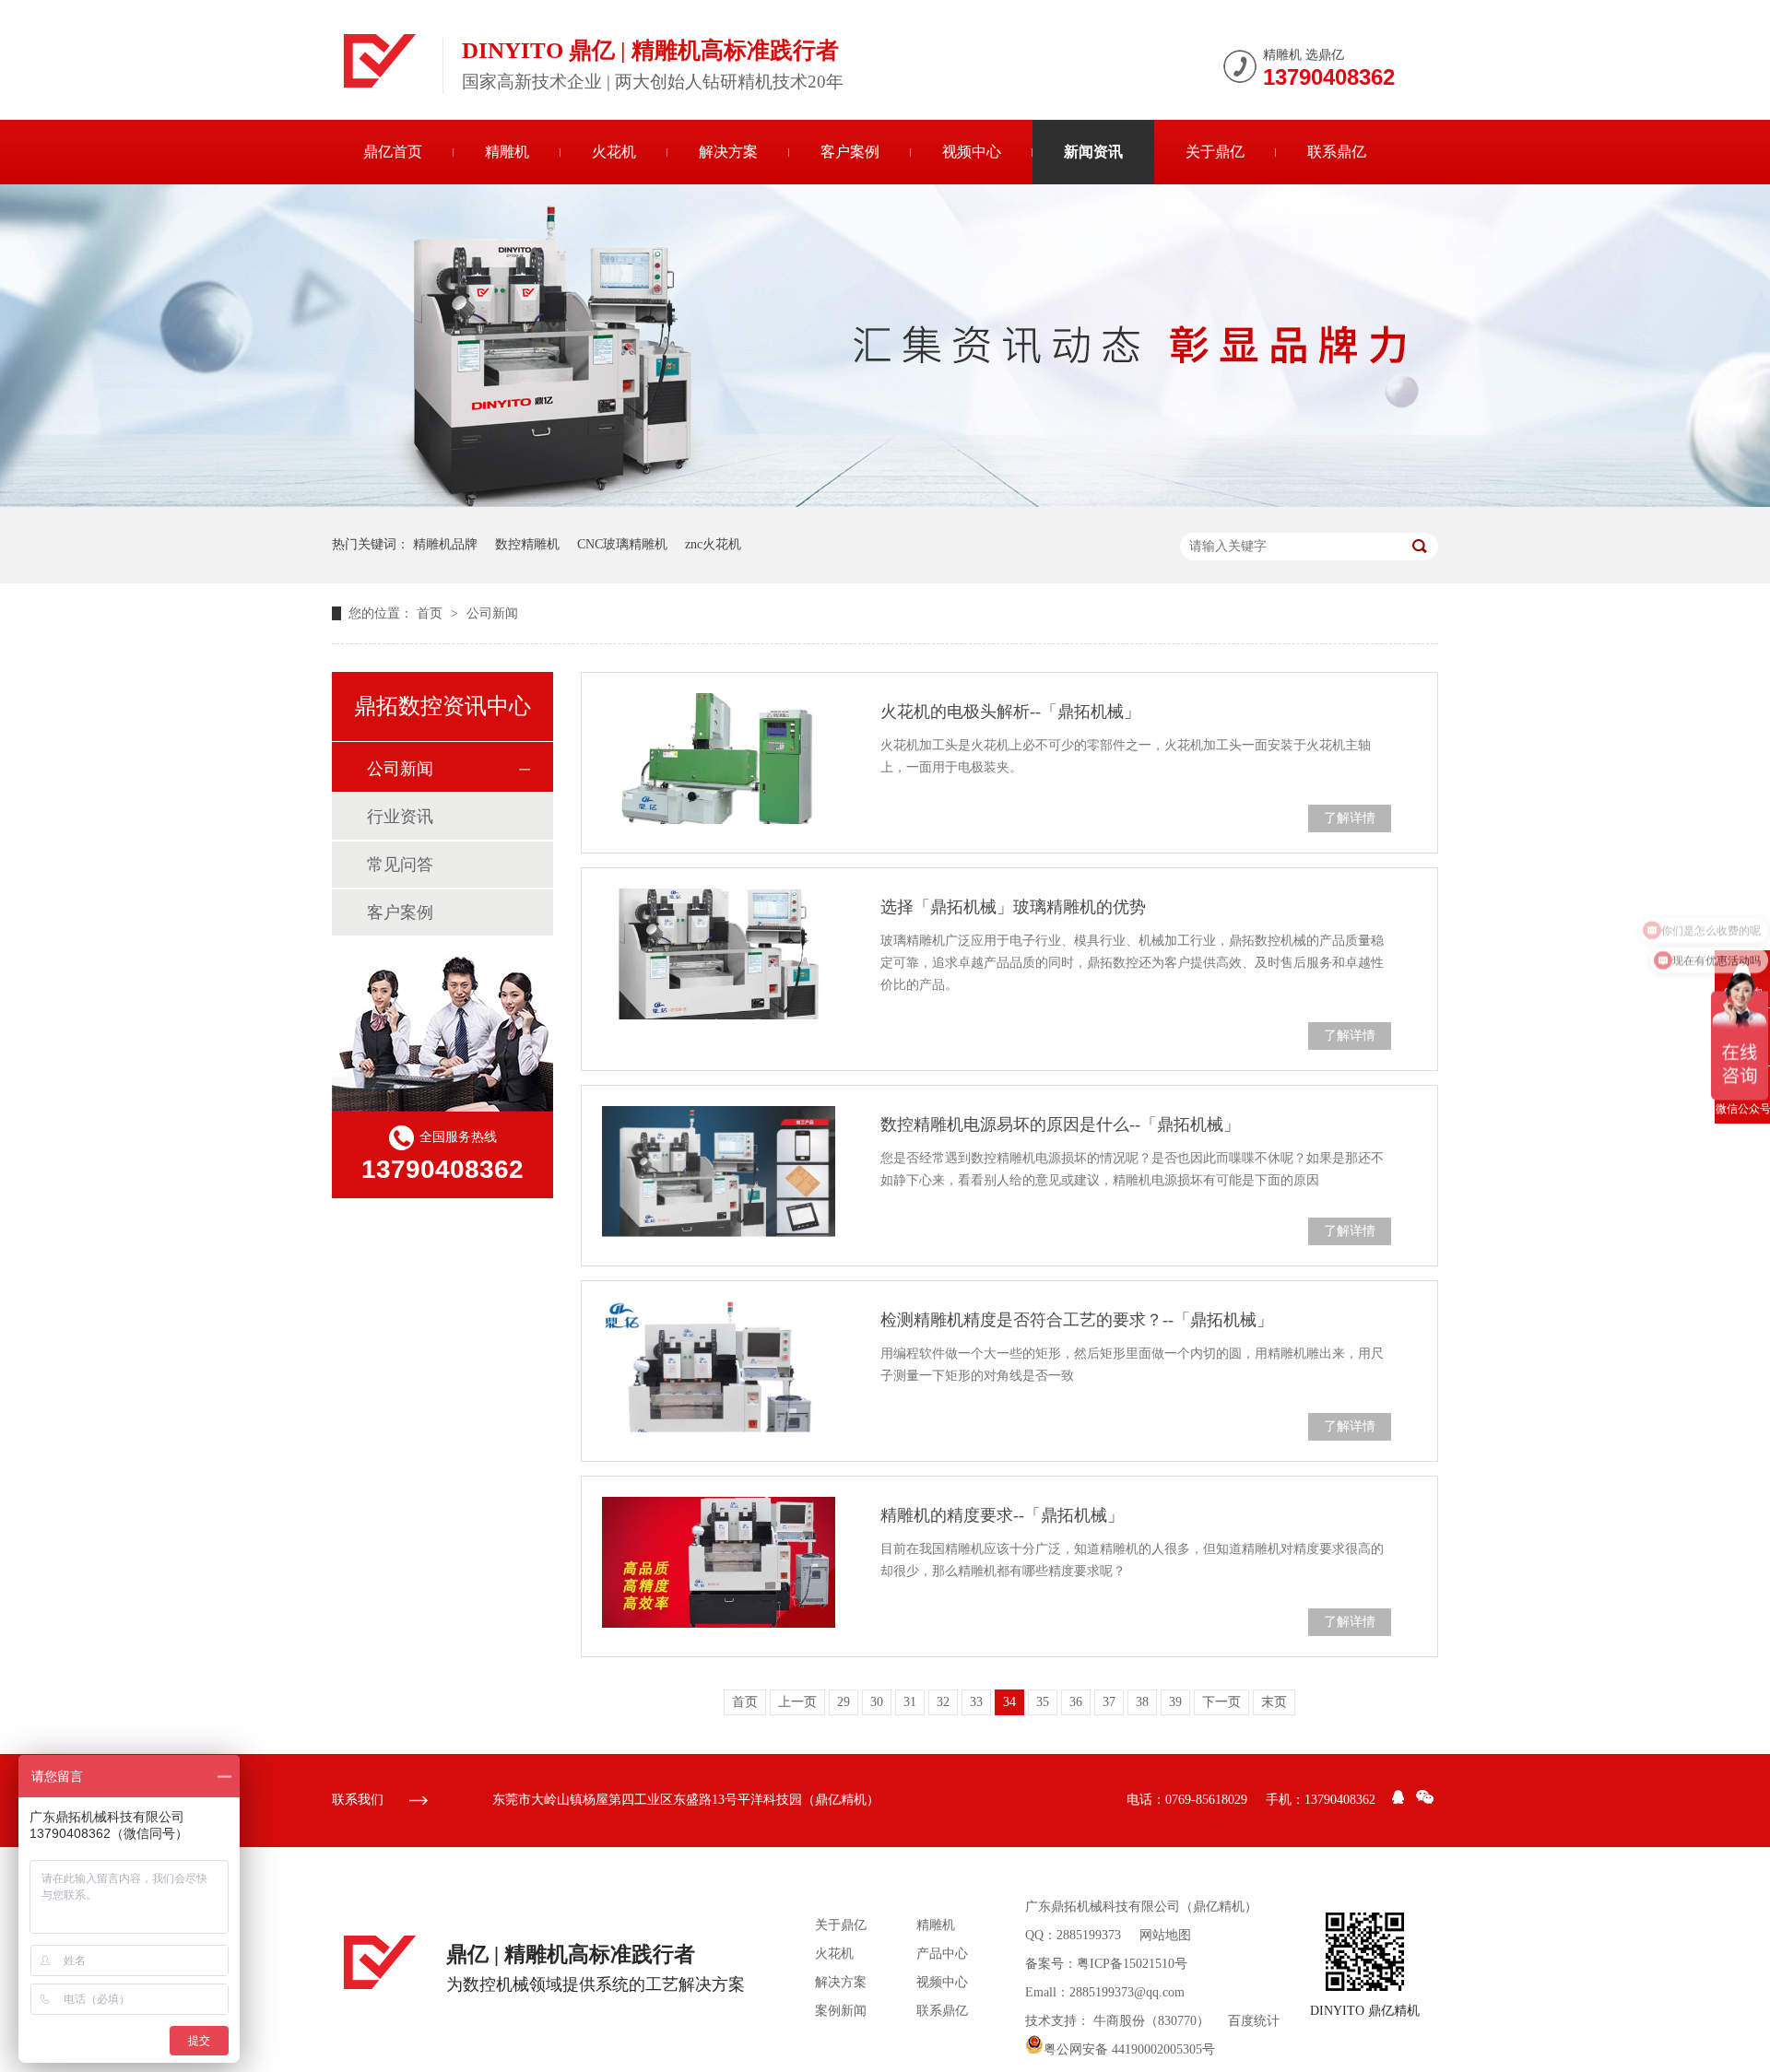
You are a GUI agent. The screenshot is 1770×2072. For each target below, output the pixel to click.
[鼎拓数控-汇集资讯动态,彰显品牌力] (885, 503)
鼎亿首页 (393, 152)
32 (943, 1702)
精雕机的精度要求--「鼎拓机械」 (1002, 1515)
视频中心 (972, 152)
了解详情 (1350, 818)
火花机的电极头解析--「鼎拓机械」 (1010, 712)
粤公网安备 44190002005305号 (1129, 2049)
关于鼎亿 (1215, 152)
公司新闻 (492, 613)
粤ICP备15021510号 (1132, 1964)
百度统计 (1254, 2021)
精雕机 (507, 152)
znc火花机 (713, 544)
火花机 (614, 152)
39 (1175, 1702)
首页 (431, 613)
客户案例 (850, 152)
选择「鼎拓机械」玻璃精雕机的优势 (1013, 907)
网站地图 (1165, 1935)
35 (1043, 1702)
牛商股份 (1119, 2021)
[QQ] (1398, 1800)
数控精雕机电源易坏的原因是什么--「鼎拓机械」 (1060, 1124)
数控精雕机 (527, 544)
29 (844, 1702)
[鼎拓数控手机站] (1365, 1952)
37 (1109, 1702)
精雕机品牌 (445, 544)
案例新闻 (841, 2011)
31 (910, 1702)
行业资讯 (400, 817)
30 (877, 1702)
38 (1142, 1702)
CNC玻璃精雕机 (622, 544)
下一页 (1221, 1702)
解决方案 (728, 152)
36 (1076, 1702)
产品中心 (942, 1954)
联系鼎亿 (1337, 152)
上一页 (797, 1702)
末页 (1274, 1702)
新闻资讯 (1093, 152)
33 (976, 1702)
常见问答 (400, 865)
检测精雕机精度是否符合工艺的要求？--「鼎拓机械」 (1077, 1320)
